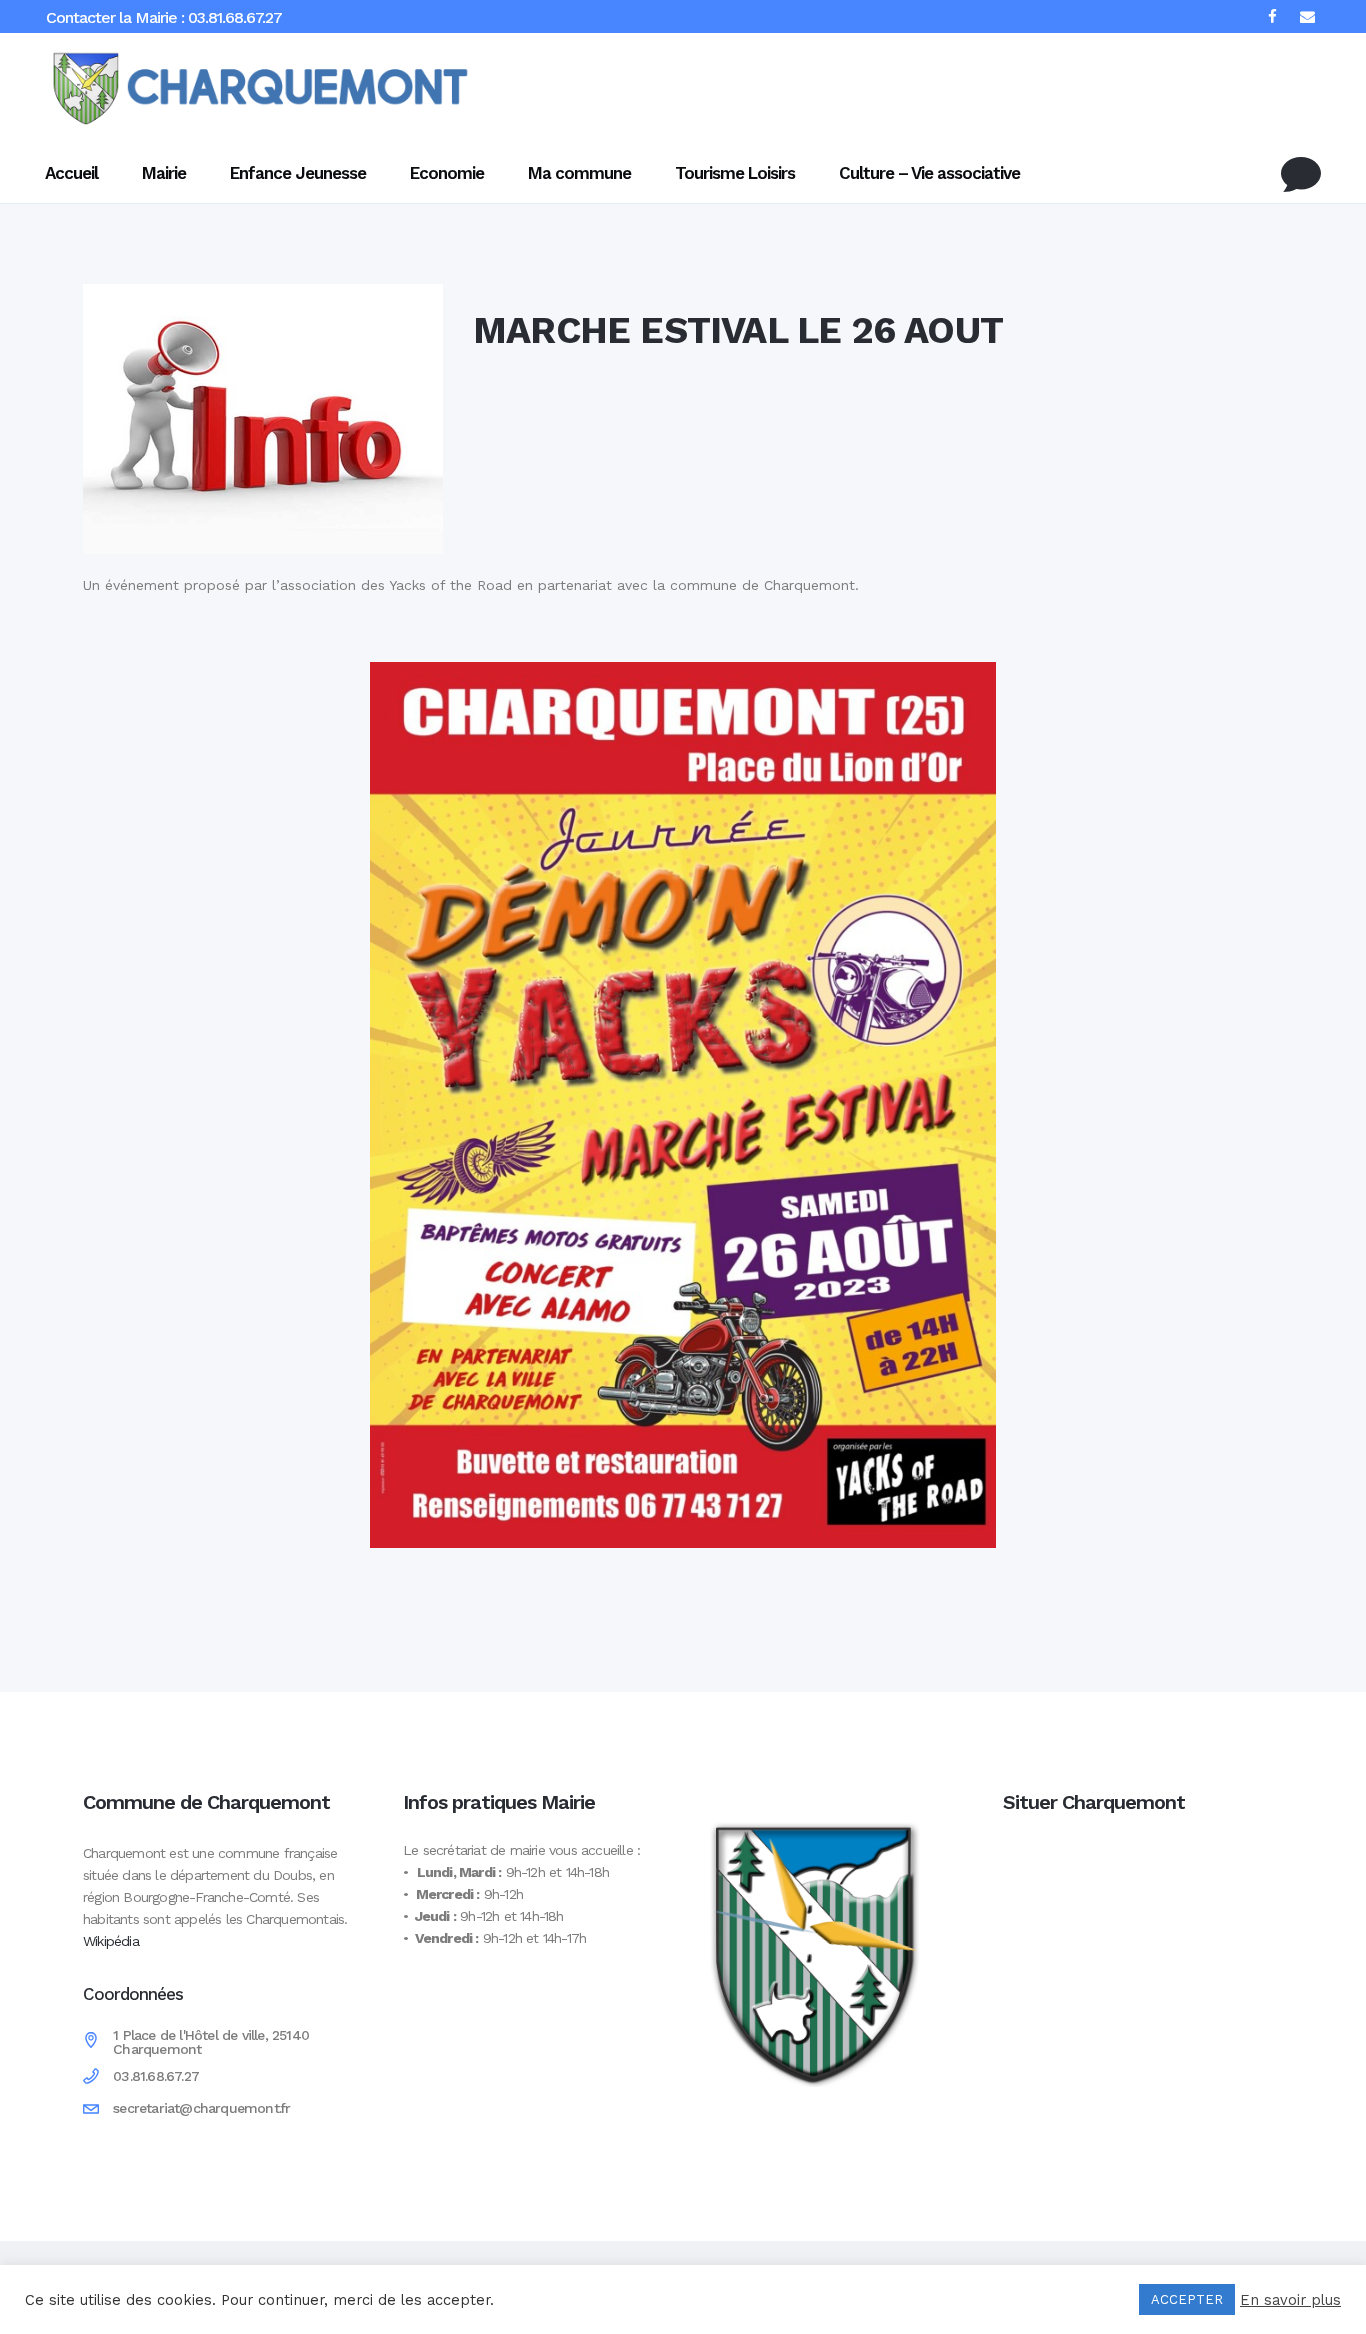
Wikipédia (111, 1941)
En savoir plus (1290, 2300)
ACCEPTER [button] (1187, 2299)
